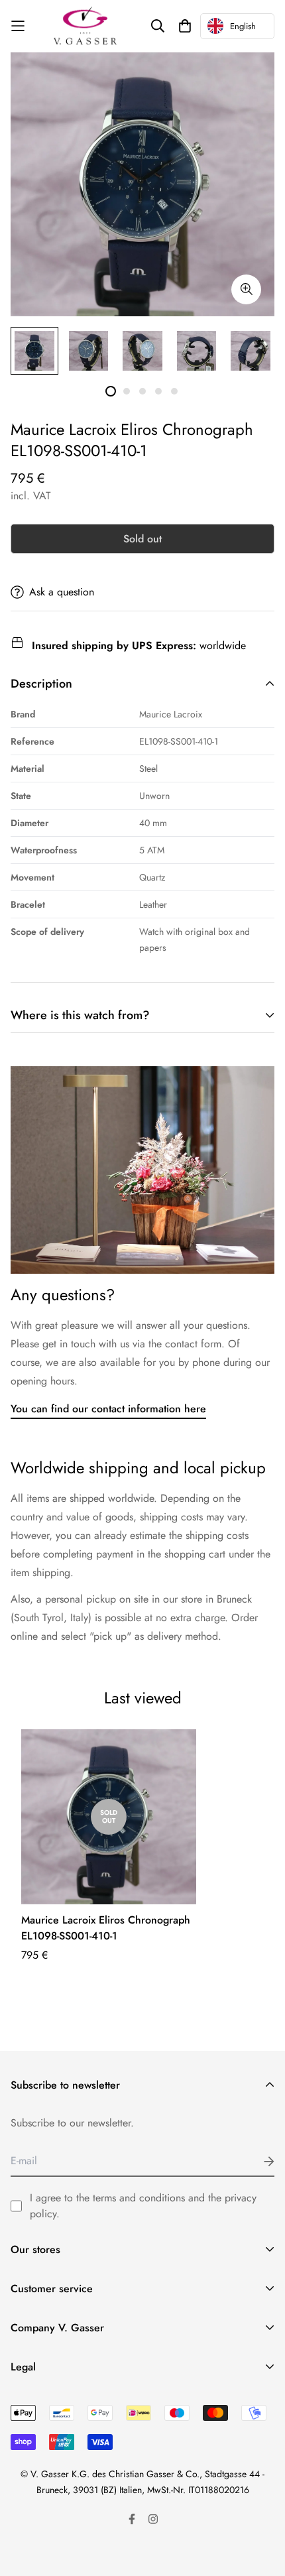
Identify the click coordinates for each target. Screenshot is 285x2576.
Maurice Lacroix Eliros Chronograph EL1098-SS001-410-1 (106, 1928)
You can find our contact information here (108, 1409)
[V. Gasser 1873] (85, 26)
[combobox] (237, 26)
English (243, 26)
